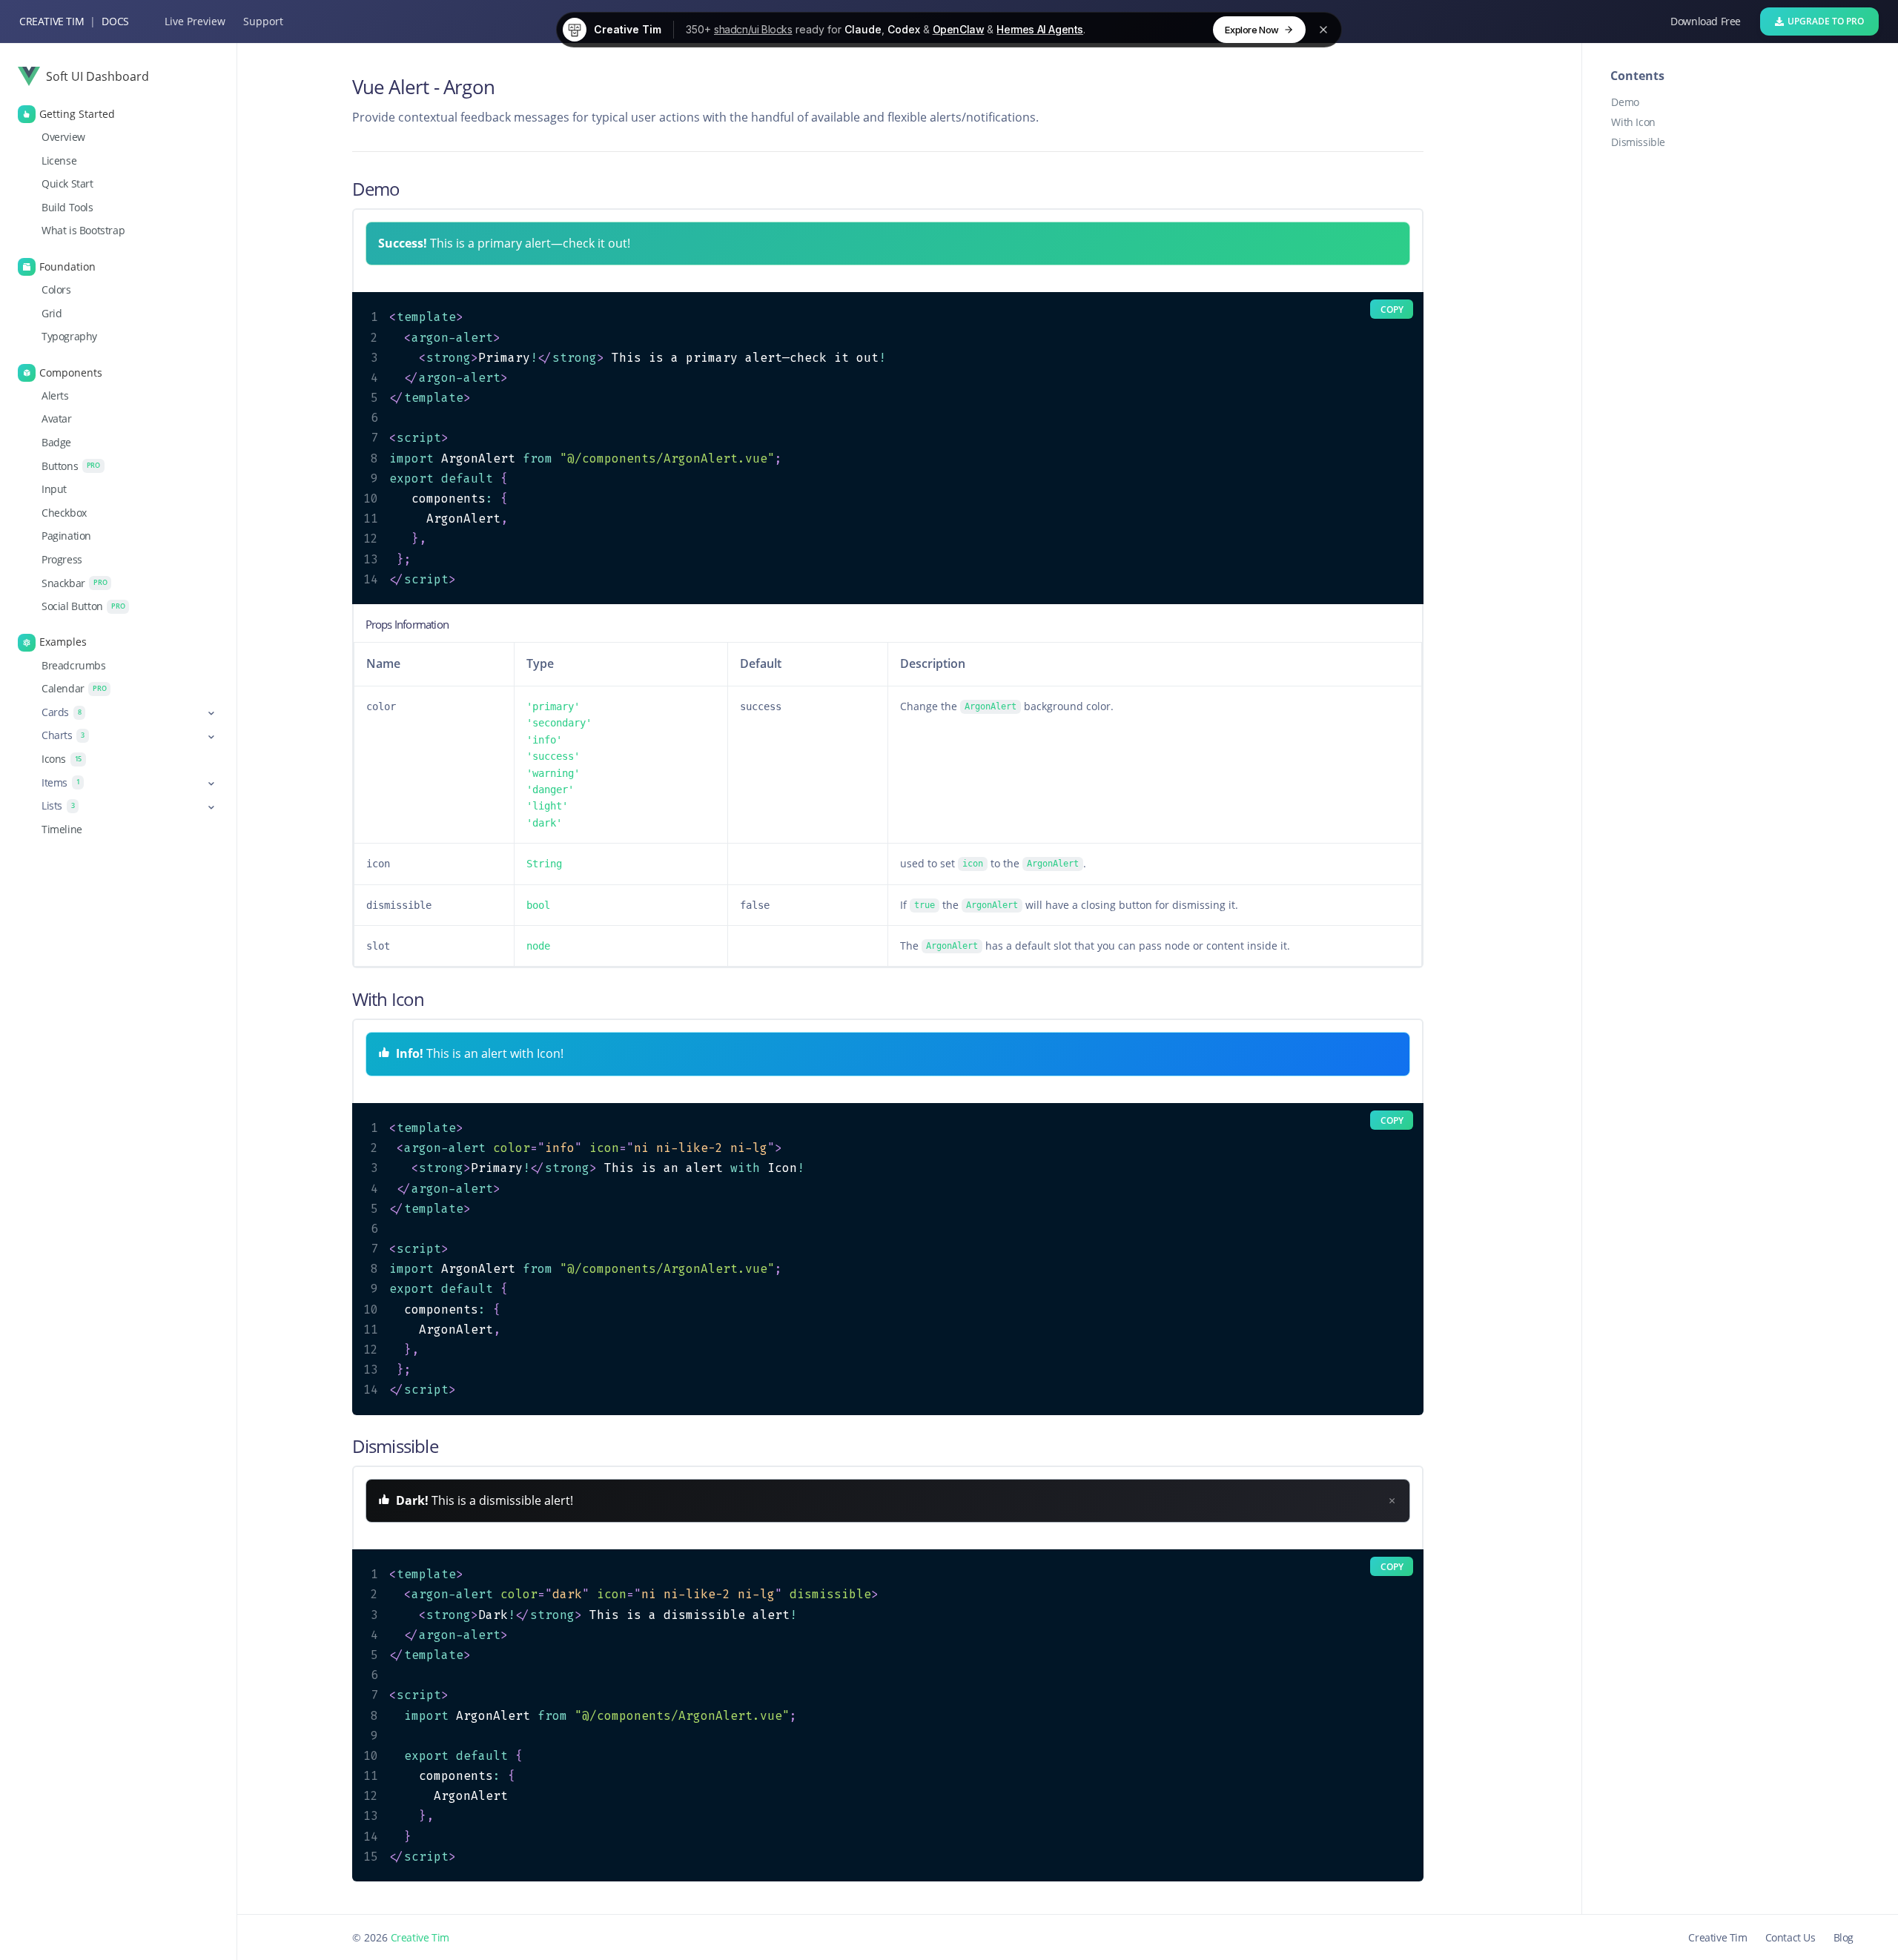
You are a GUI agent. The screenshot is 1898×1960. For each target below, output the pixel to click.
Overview (63, 137)
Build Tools (67, 207)
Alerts (55, 395)
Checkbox (64, 512)
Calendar (74, 689)
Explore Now (1252, 30)
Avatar (57, 419)
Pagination (66, 536)
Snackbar (74, 583)
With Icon (1633, 122)
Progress (62, 559)
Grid (52, 313)
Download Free (1706, 21)
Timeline (62, 829)
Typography (69, 337)
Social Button (83, 606)
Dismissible (1638, 142)
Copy (1392, 309)
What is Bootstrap (83, 231)
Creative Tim (52, 21)
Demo (1625, 102)
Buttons (71, 466)
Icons (62, 759)
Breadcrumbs (74, 665)
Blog (1844, 1937)
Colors (56, 290)
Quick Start (67, 184)
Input (54, 489)
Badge (56, 443)
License (59, 160)
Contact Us (1790, 1937)
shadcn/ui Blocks (753, 29)
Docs (115, 21)
